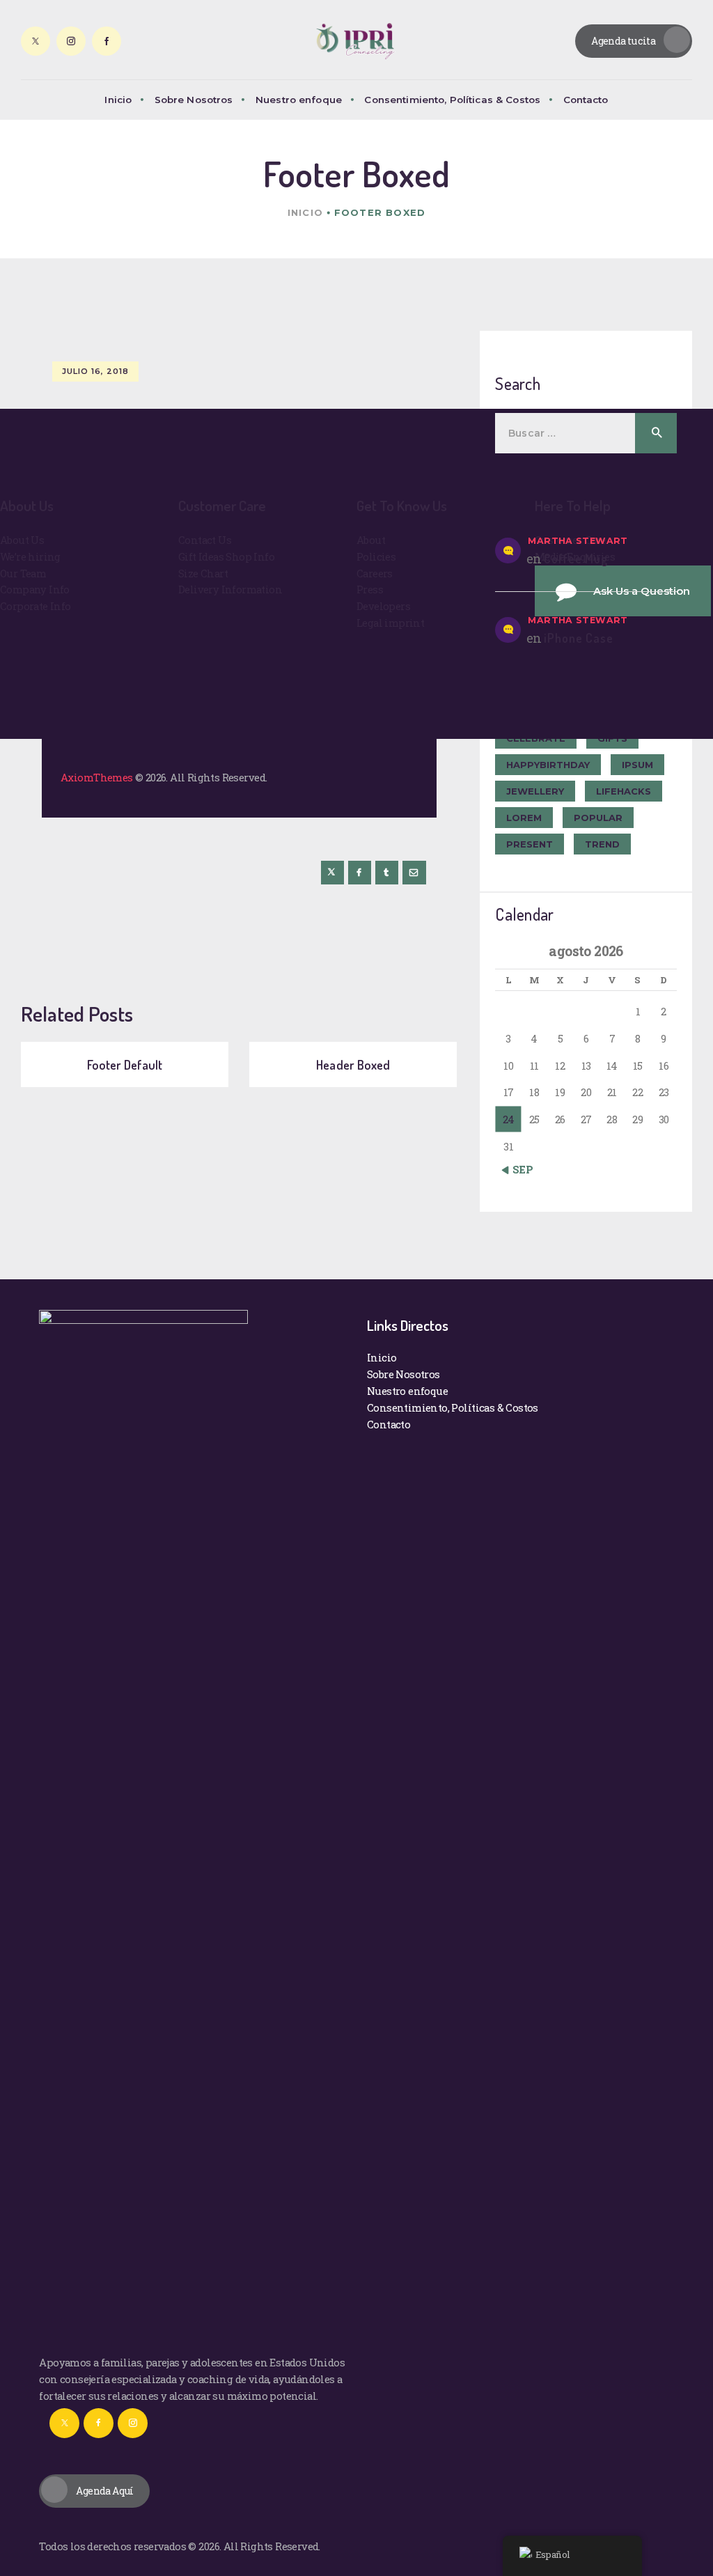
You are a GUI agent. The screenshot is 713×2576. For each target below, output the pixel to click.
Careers (375, 573)
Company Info (35, 589)
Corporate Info (36, 606)
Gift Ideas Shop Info (226, 556)
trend (602, 844)
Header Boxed (353, 1064)
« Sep (519, 1169)
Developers (383, 606)
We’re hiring (30, 556)
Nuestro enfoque (407, 1391)
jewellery (535, 791)
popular (598, 818)
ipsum (637, 765)
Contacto (389, 1424)
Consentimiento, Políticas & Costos (453, 1407)
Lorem (524, 818)
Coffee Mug (576, 559)
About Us (22, 540)
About (371, 540)
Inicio (305, 212)
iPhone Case (579, 638)
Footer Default (125, 1064)
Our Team (23, 573)
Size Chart (203, 573)
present (530, 844)
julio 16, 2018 (95, 371)
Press (370, 589)
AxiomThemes (96, 777)
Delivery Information (230, 589)
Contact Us (205, 540)
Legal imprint (390, 623)
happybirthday (548, 765)
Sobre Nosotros (403, 1374)
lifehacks (624, 791)
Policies (376, 556)
